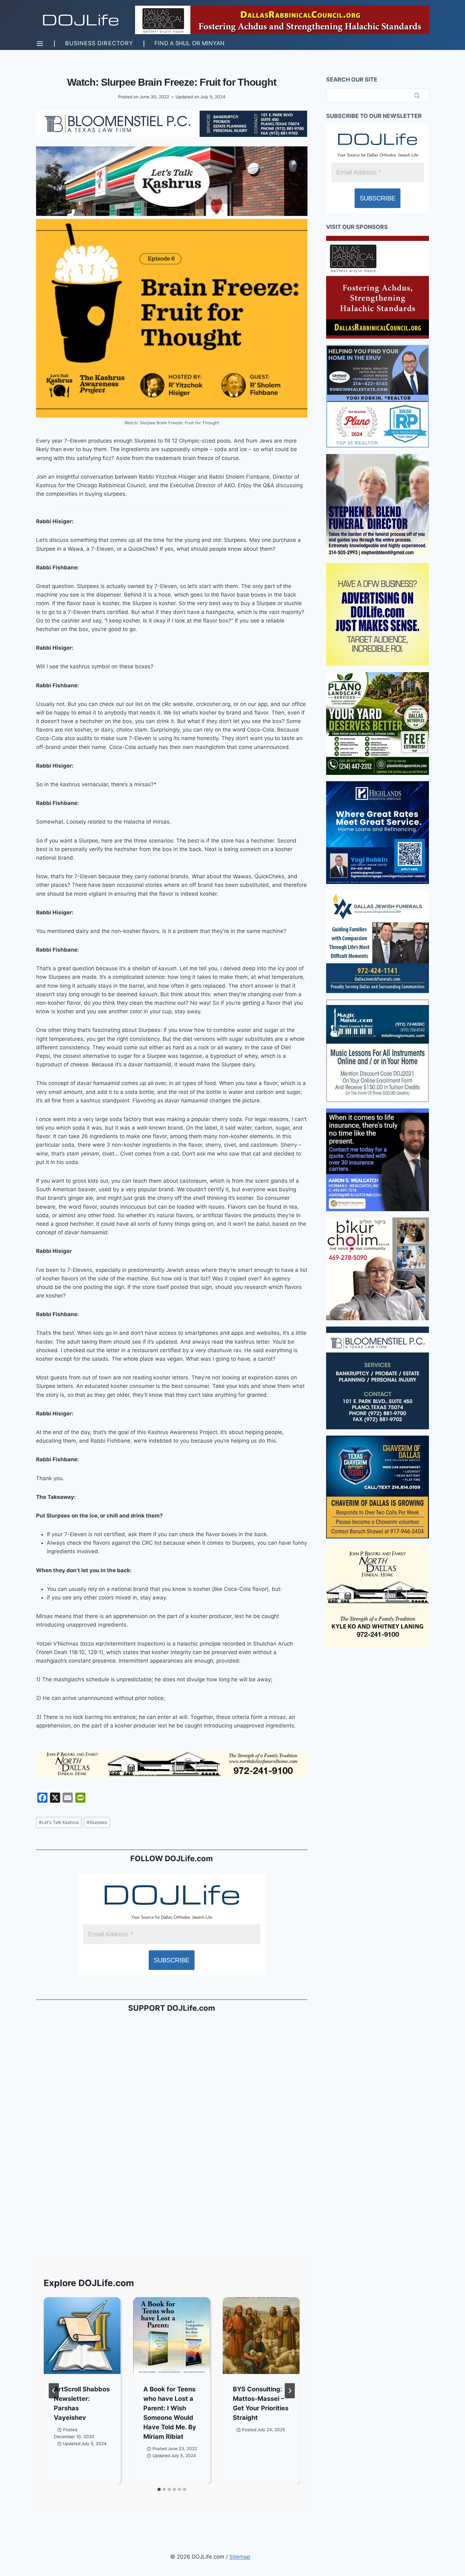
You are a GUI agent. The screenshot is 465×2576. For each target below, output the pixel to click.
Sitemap (240, 2557)
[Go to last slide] (54, 2391)
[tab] (159, 2489)
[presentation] (82, 2336)
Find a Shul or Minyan (189, 43)
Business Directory (99, 43)
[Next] (290, 2391)
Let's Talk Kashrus (59, 1822)
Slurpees (97, 1822)
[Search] (417, 95)
